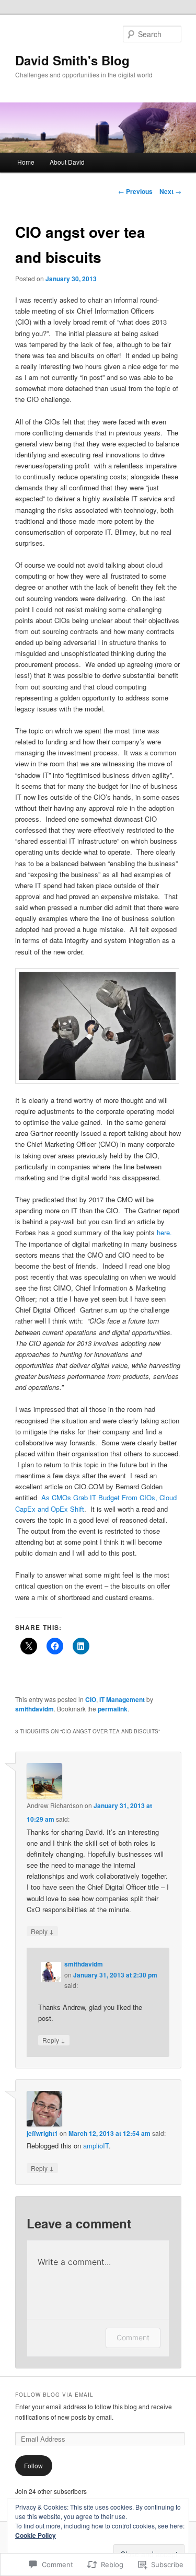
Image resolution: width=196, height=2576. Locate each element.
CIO (91, 1699)
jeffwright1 (42, 2133)
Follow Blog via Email (54, 2395)
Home (26, 162)
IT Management (122, 1699)
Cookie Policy (36, 2535)
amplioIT (96, 2146)
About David (67, 162)
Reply (42, 1931)
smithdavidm (34, 1709)
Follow (33, 2465)
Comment (133, 2337)
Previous (135, 191)
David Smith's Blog (72, 60)
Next (170, 191)
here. (164, 1232)
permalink (113, 1709)
